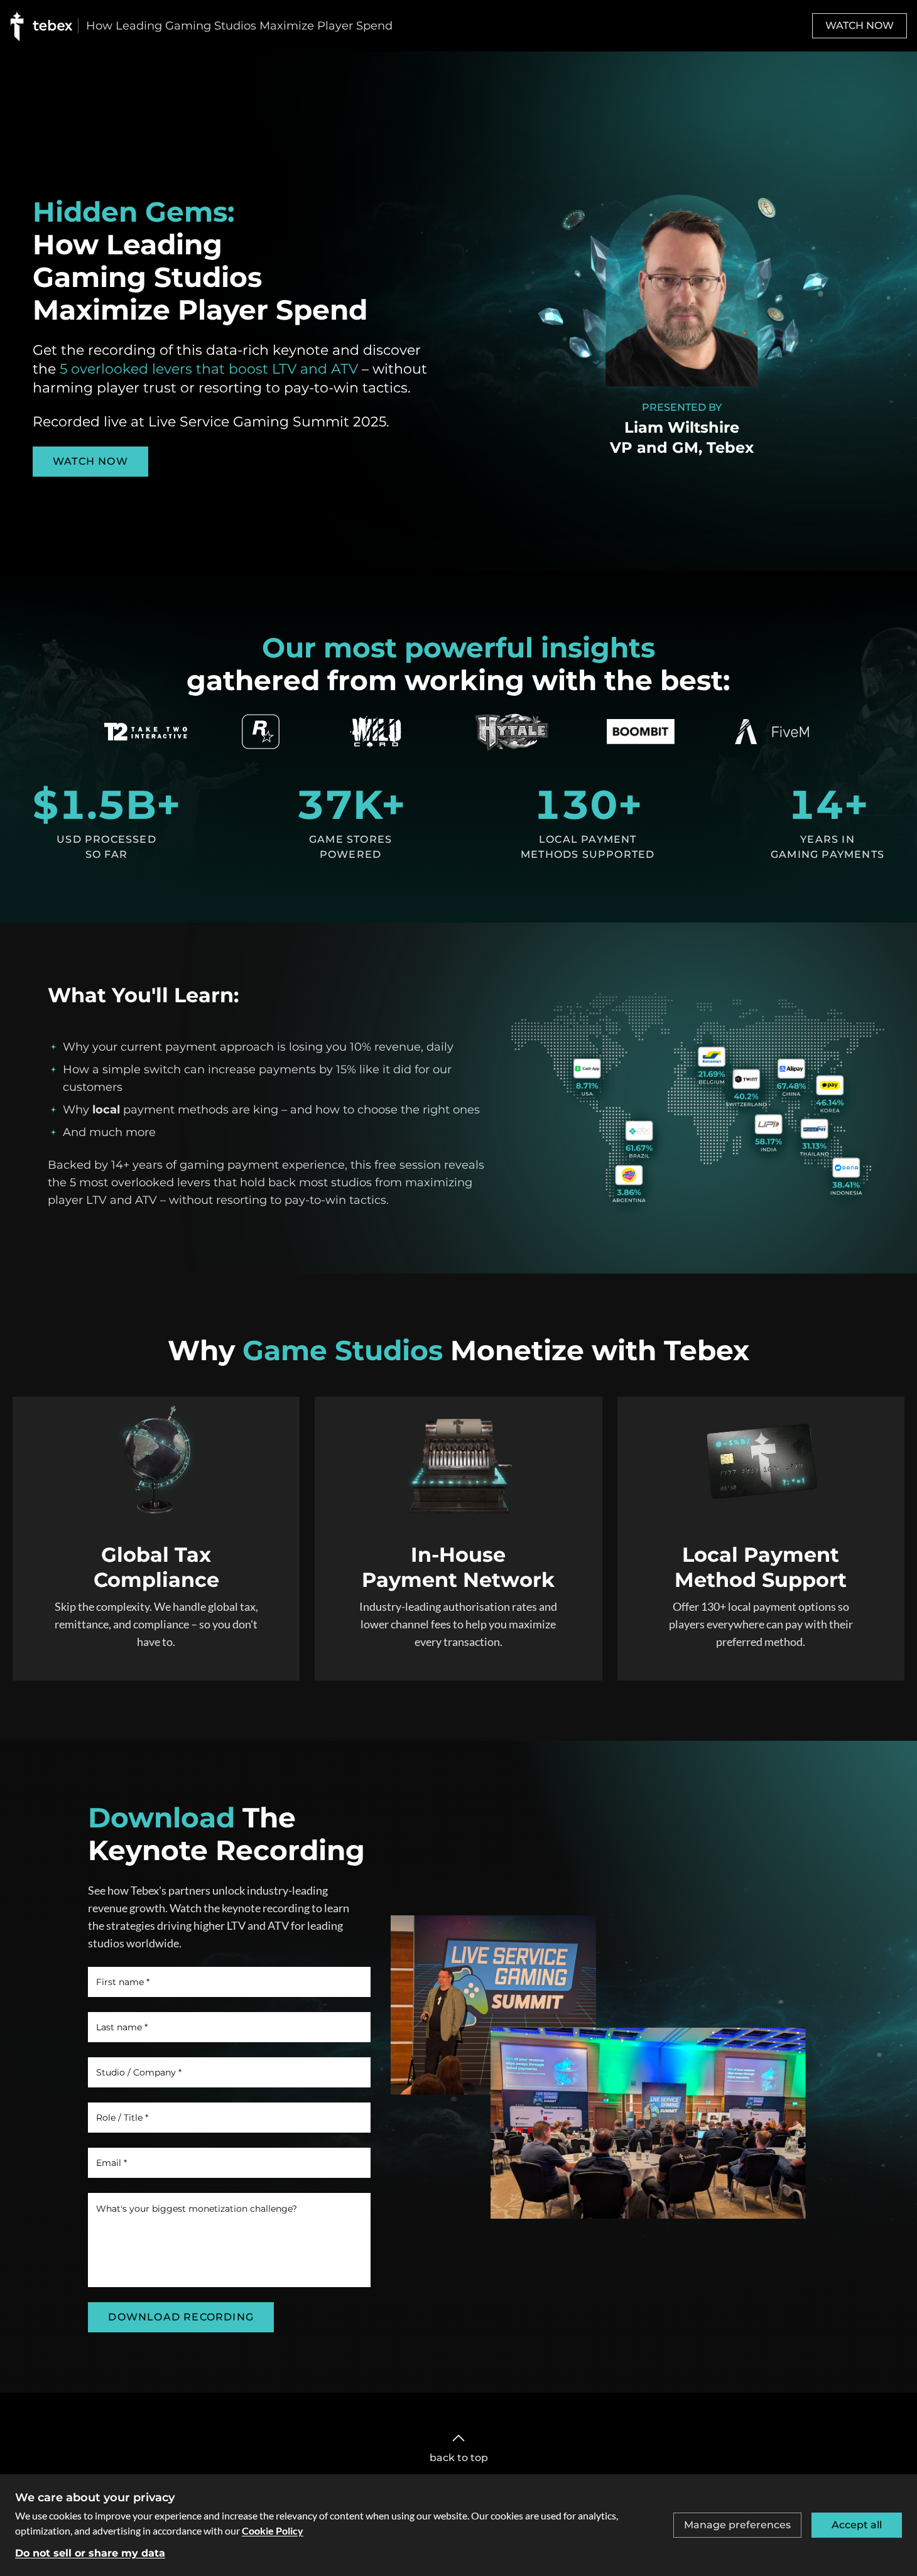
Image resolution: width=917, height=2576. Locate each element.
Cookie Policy (273, 2530)
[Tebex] (44, 26)
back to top (459, 2458)
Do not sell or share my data (90, 2553)
